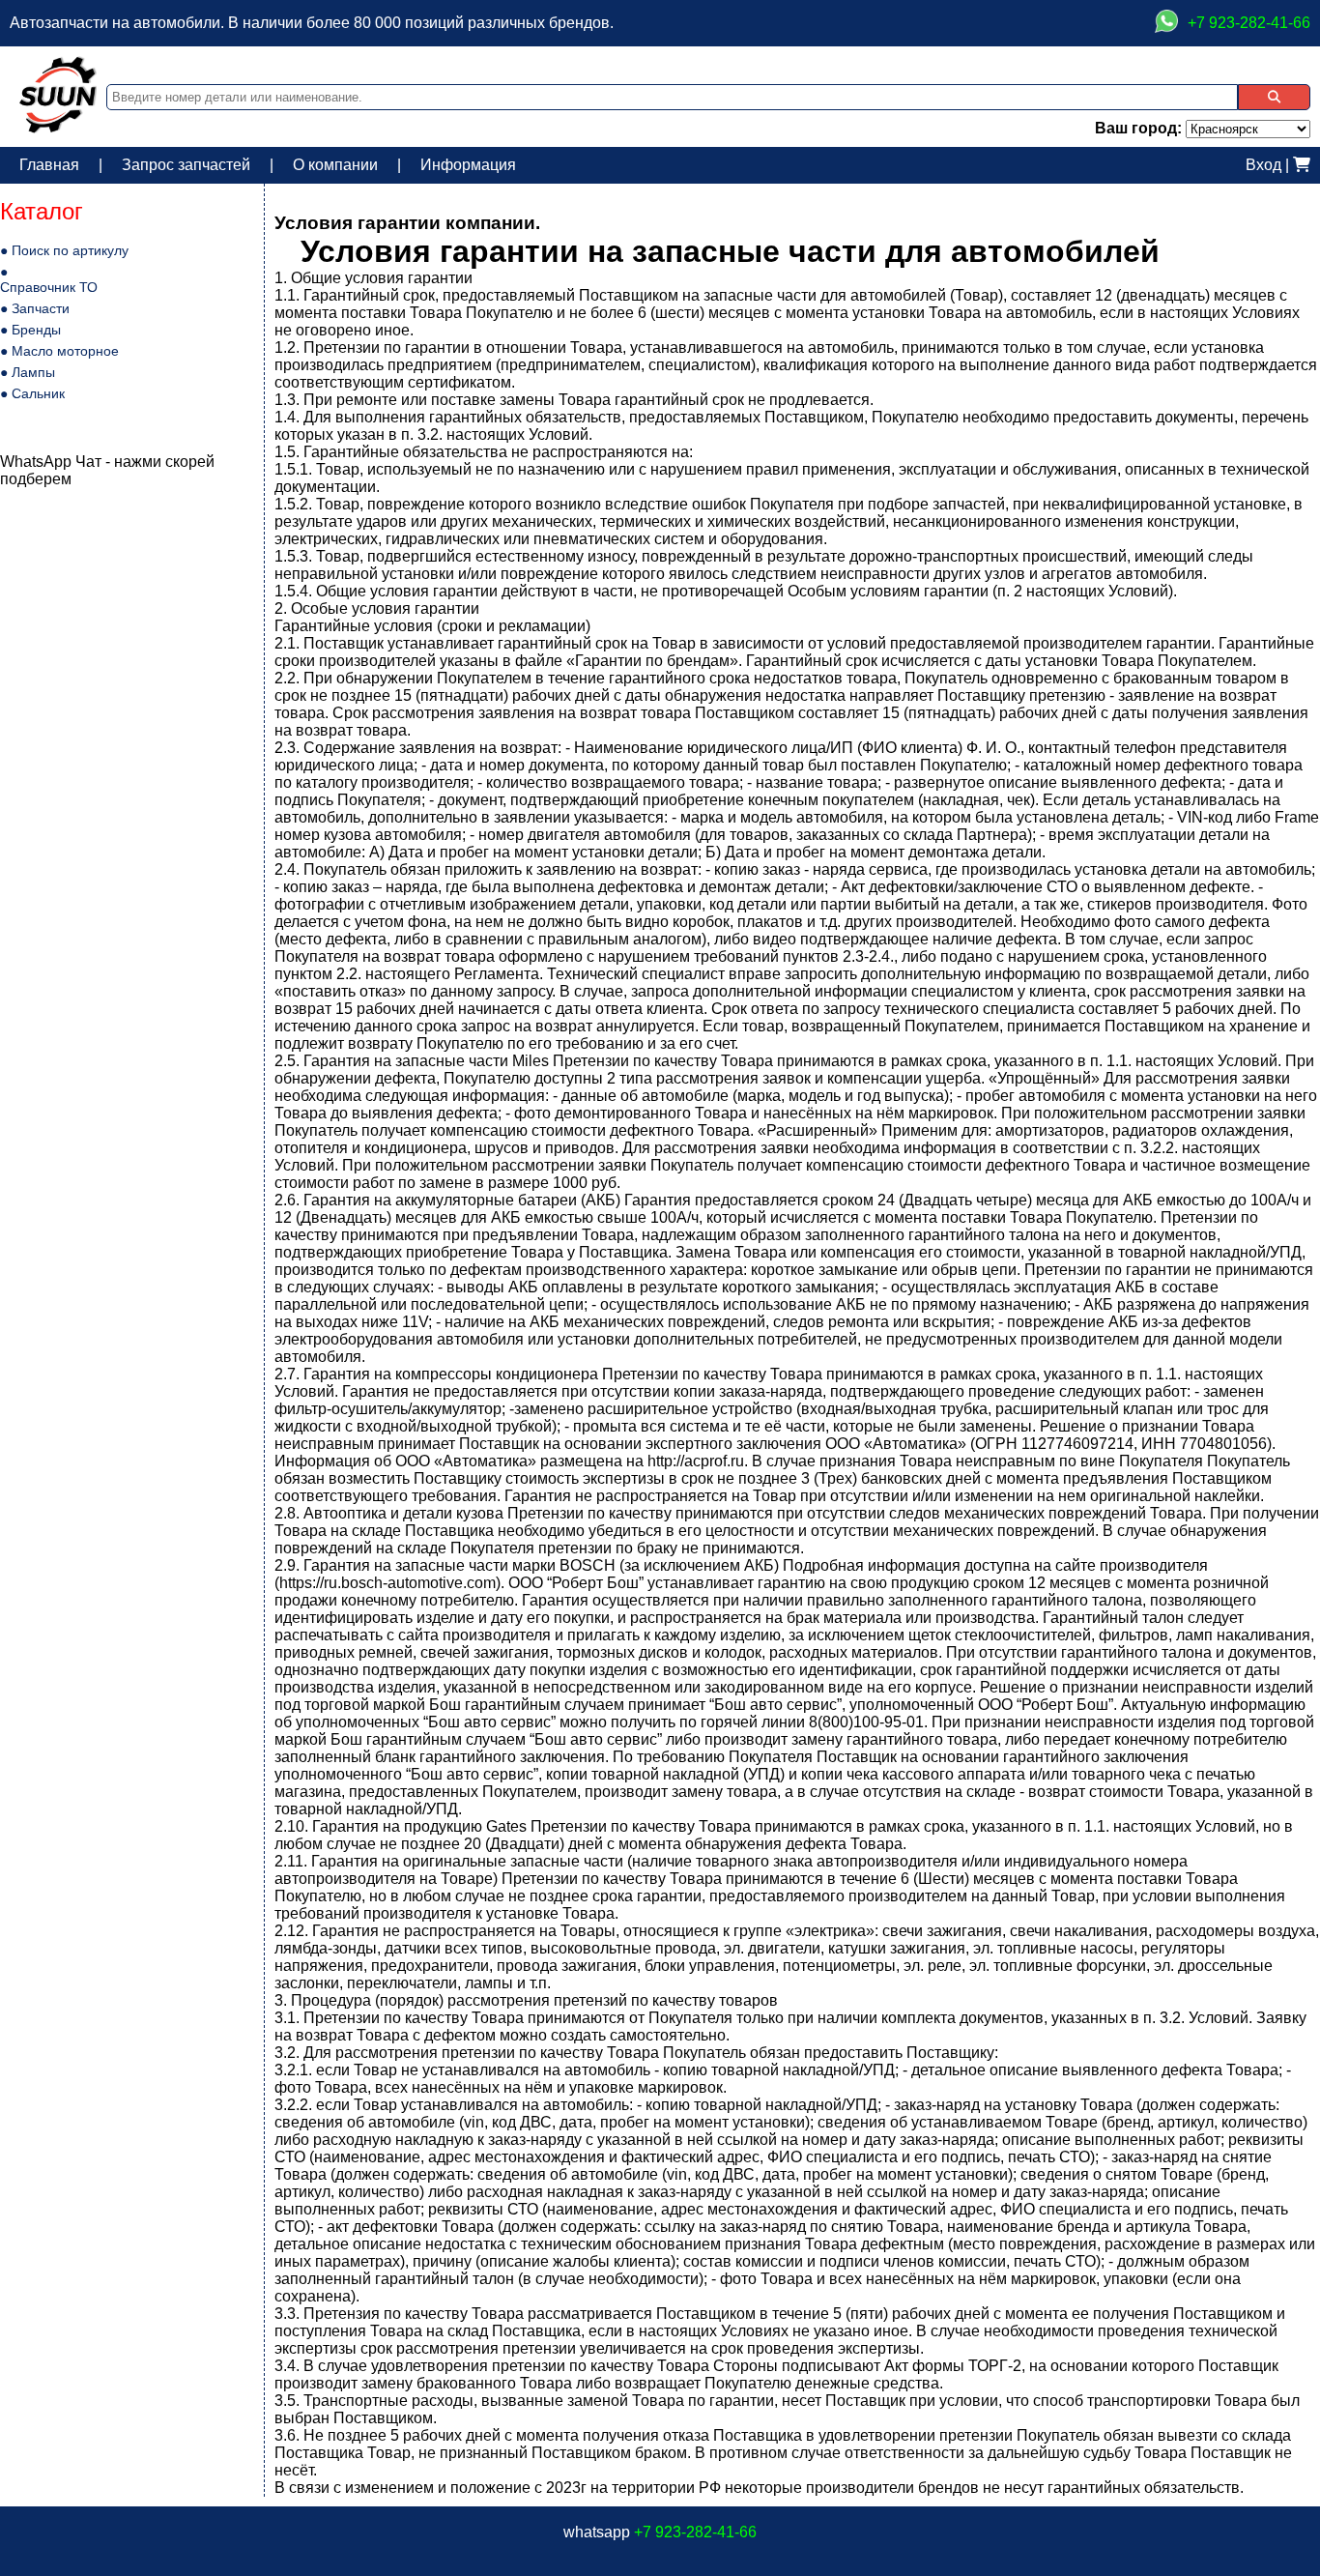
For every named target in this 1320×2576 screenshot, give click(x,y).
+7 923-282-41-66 (695, 2532)
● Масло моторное (59, 351)
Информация (468, 165)
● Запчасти (35, 308)
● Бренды (30, 330)
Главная (49, 165)
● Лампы (28, 372)
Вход (1263, 165)
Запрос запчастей (186, 165)
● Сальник (32, 393)
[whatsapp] (1166, 23)
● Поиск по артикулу (64, 250)
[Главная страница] (58, 128)
